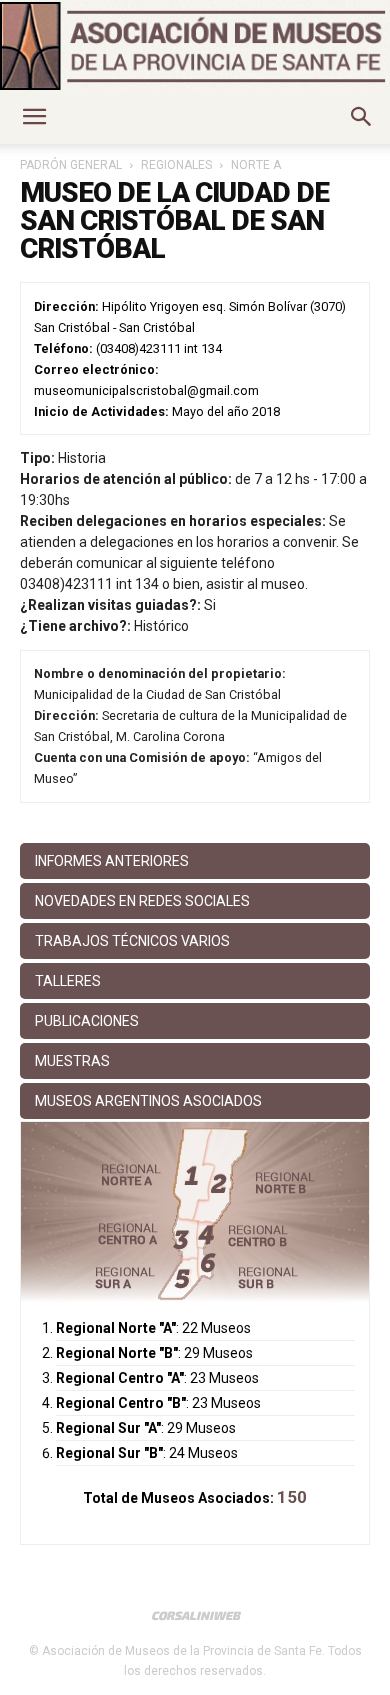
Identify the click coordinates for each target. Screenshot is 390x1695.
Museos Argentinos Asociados (148, 1101)
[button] (34, 117)
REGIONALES (176, 165)
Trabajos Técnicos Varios (132, 941)
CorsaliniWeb (195, 1615)
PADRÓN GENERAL (71, 165)
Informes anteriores (112, 861)
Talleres (68, 981)
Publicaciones (87, 1021)
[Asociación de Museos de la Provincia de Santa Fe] (195, 46)
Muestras (72, 1061)
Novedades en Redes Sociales (142, 901)
